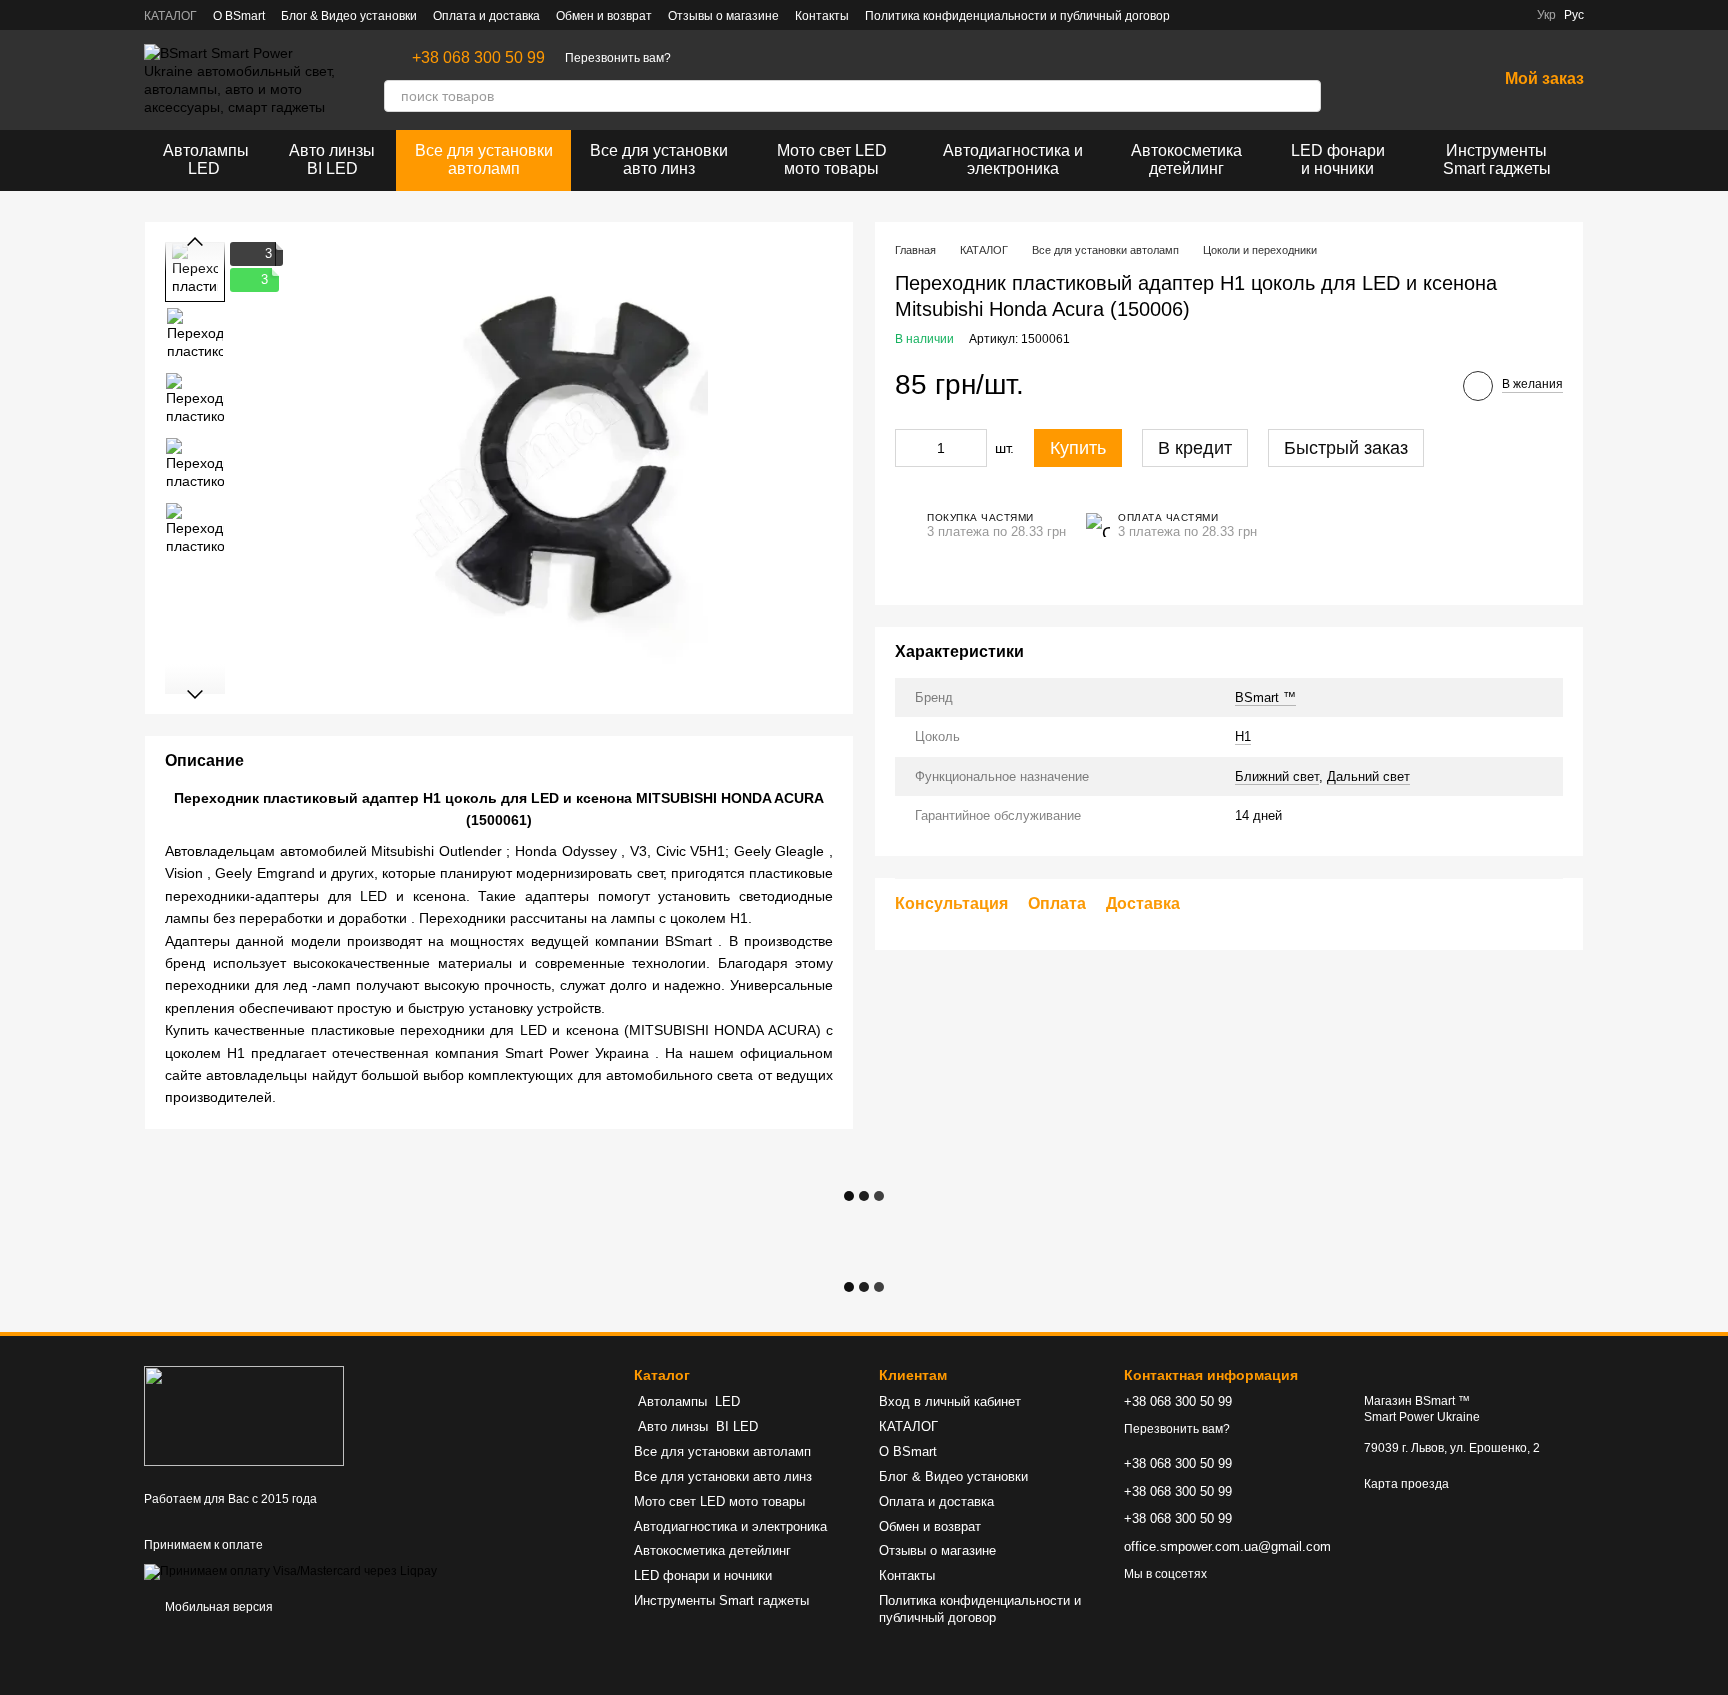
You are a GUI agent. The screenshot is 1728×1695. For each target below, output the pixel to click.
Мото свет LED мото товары (832, 159)
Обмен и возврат (604, 16)
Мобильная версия (217, 1607)
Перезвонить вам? (618, 58)
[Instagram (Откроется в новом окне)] (1222, 15)
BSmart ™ (1265, 696)
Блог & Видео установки (349, 16)
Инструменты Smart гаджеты (1497, 159)
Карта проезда (1406, 1484)
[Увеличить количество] (972, 447)
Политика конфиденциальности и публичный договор (1017, 16)
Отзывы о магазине (723, 16)
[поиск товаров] (1305, 96)
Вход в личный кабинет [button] (950, 1401)
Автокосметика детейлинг (1186, 159)
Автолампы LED (206, 159)
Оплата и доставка (486, 16)
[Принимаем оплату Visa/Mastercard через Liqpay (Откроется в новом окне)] (290, 1571)
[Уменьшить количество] (910, 447)
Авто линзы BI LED (332, 159)
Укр (1546, 15)
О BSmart (239, 16)
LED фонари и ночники (1338, 159)
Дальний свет (1368, 775)
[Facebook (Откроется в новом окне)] (1198, 15)
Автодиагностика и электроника (1013, 159)
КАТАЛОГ (170, 16)
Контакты (822, 16)
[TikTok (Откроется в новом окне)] (1246, 15)
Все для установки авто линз (659, 159)
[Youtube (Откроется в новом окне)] (1270, 15)
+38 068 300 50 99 (478, 58)
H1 (1243, 736)
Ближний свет (1277, 775)
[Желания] (1429, 80)
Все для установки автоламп (484, 159)
